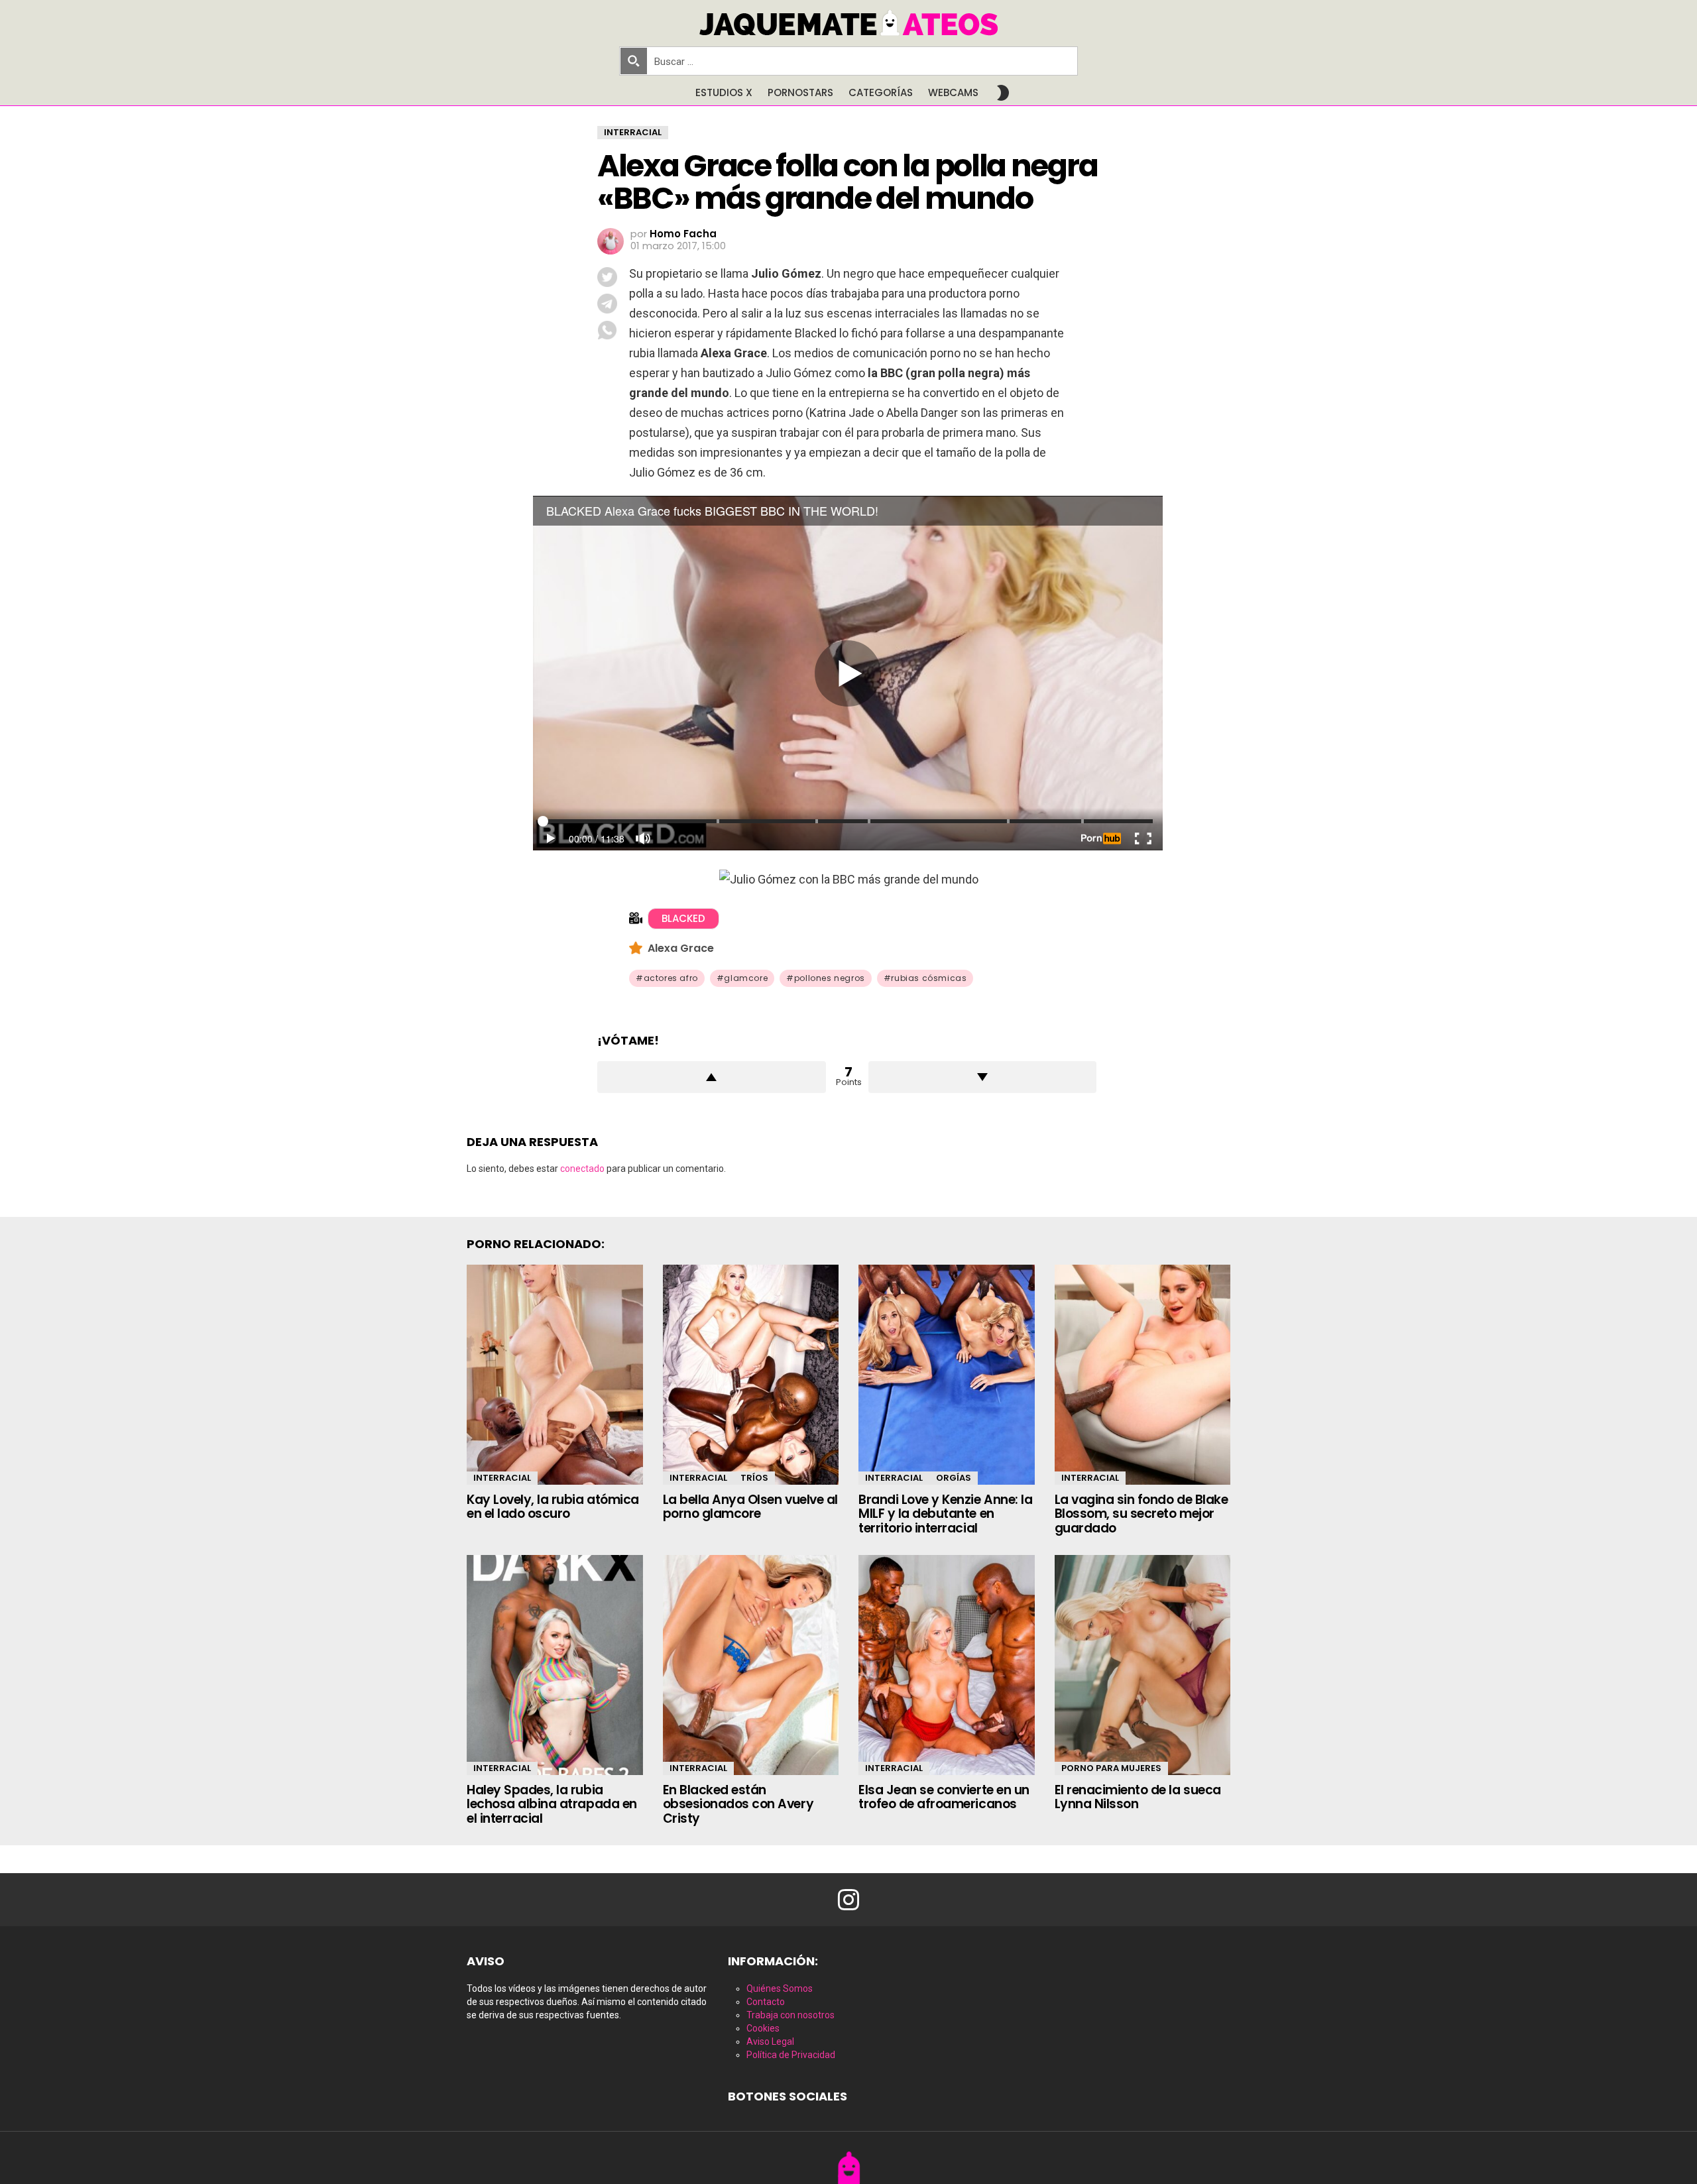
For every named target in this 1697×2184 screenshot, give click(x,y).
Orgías (954, 1478)
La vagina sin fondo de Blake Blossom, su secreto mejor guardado (1141, 1514)
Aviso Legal (770, 2041)
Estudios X (724, 92)
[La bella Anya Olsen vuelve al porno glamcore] (751, 1375)
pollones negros (830, 978)
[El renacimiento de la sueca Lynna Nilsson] (1143, 1665)
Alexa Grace (681, 948)
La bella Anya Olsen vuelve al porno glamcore (750, 1507)
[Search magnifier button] (634, 61)
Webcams (953, 92)
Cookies (763, 2028)
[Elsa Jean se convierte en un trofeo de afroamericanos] (947, 1665)
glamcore (746, 978)
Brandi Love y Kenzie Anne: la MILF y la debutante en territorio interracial (945, 1514)
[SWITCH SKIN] (1003, 93)
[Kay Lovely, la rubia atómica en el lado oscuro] (555, 1375)
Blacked (683, 918)
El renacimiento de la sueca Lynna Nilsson (1138, 1797)
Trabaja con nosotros (790, 2015)
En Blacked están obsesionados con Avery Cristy (738, 1804)
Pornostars (800, 92)
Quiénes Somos (780, 1988)
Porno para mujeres (1111, 1768)
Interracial (502, 1478)
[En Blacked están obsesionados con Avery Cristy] (751, 1665)
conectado (582, 1169)
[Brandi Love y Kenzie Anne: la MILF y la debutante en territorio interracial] (947, 1375)
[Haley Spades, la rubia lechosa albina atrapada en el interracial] (555, 1665)
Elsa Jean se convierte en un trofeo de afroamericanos (944, 1797)
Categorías (881, 92)
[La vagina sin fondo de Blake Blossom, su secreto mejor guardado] (1143, 1375)
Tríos (754, 1478)
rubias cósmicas (929, 978)
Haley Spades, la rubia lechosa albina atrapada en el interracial (552, 1804)
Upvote (712, 1077)
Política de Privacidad (791, 2055)
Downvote (983, 1077)
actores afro (671, 978)
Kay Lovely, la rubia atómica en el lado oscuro (553, 1507)
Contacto (766, 2002)
